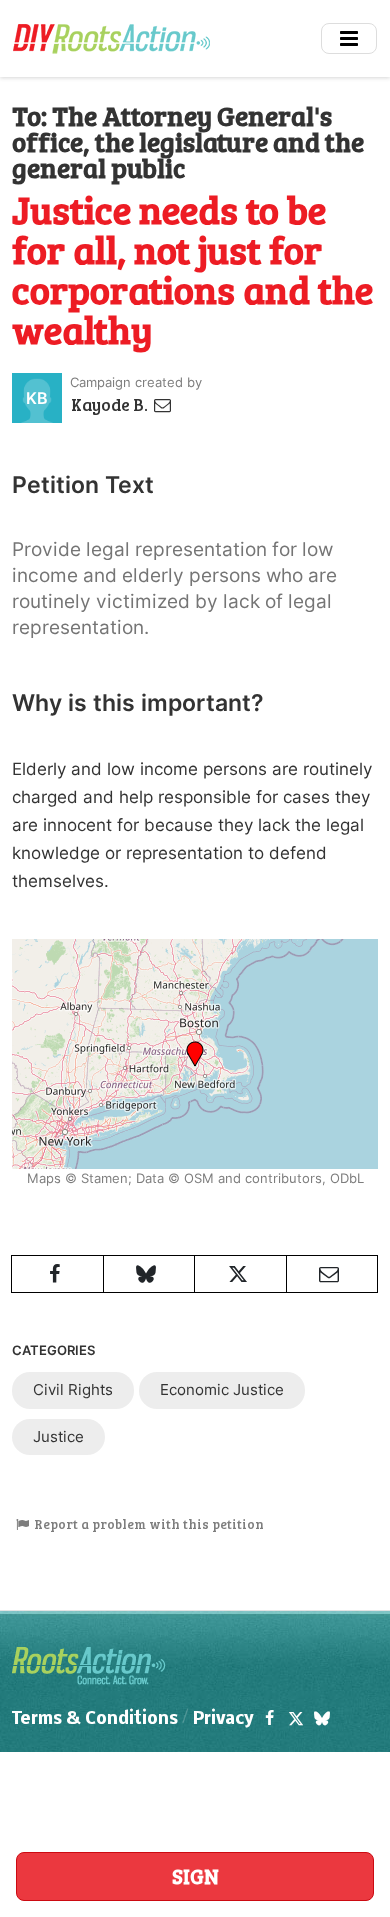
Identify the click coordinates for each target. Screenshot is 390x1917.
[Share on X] (240, 1274)
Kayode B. (111, 404)
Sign (195, 1876)
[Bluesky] (322, 1719)
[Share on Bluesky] (149, 1274)
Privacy (223, 1719)
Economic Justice (222, 1389)
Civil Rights (73, 1389)
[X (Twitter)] (295, 1719)
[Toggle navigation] (349, 38)
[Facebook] (269, 1719)
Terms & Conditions (95, 1719)
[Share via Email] (332, 1274)
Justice (58, 1436)
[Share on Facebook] (57, 1274)
